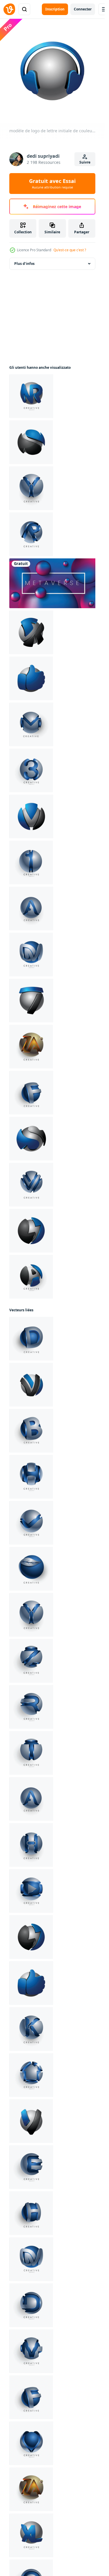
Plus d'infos (24, 264)
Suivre (85, 162)
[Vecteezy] (9, 9)
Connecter (83, 9)
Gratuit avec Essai (52, 184)
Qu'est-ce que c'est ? (70, 250)
